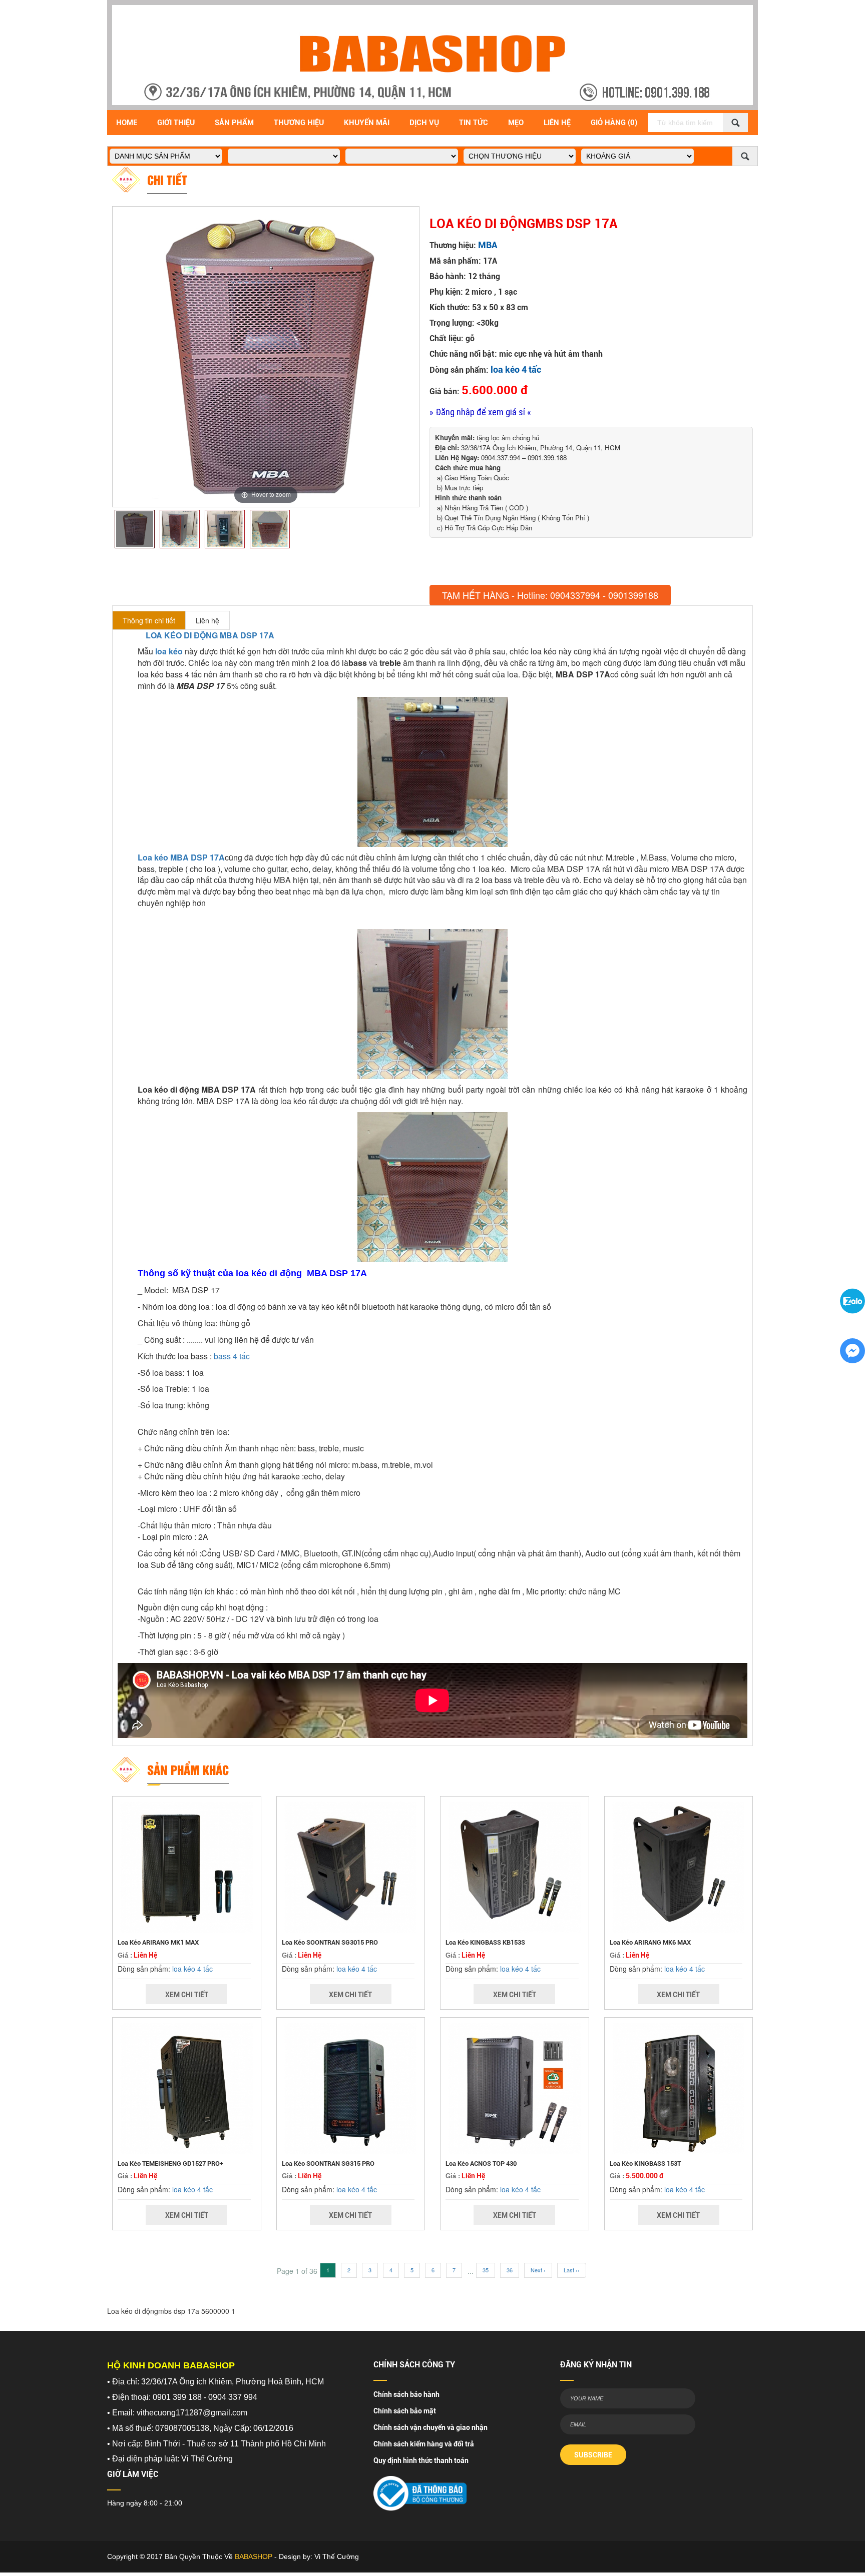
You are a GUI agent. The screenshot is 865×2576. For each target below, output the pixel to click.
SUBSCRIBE (593, 2455)
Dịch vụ (424, 123)
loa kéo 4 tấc (516, 369)
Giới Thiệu (176, 123)
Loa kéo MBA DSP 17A (181, 857)
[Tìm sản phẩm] (735, 123)
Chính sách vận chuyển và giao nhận (430, 2427)
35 (486, 2270)
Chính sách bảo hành (406, 2394)
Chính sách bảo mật (405, 2411)
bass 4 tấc (232, 1356)
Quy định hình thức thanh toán (421, 2460)
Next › (538, 2270)
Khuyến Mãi (367, 123)
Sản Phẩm (234, 123)
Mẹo (516, 123)
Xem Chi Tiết (187, 1995)
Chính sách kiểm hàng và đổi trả (424, 2444)
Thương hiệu (299, 123)
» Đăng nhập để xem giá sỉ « (480, 412)
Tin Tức (474, 123)
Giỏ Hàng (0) (614, 123)
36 (510, 2270)
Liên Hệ (557, 123)
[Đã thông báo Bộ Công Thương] (420, 2490)
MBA (488, 245)
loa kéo (169, 651)
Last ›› (572, 2270)
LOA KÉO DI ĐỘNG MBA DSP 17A (210, 635)
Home (127, 123)
